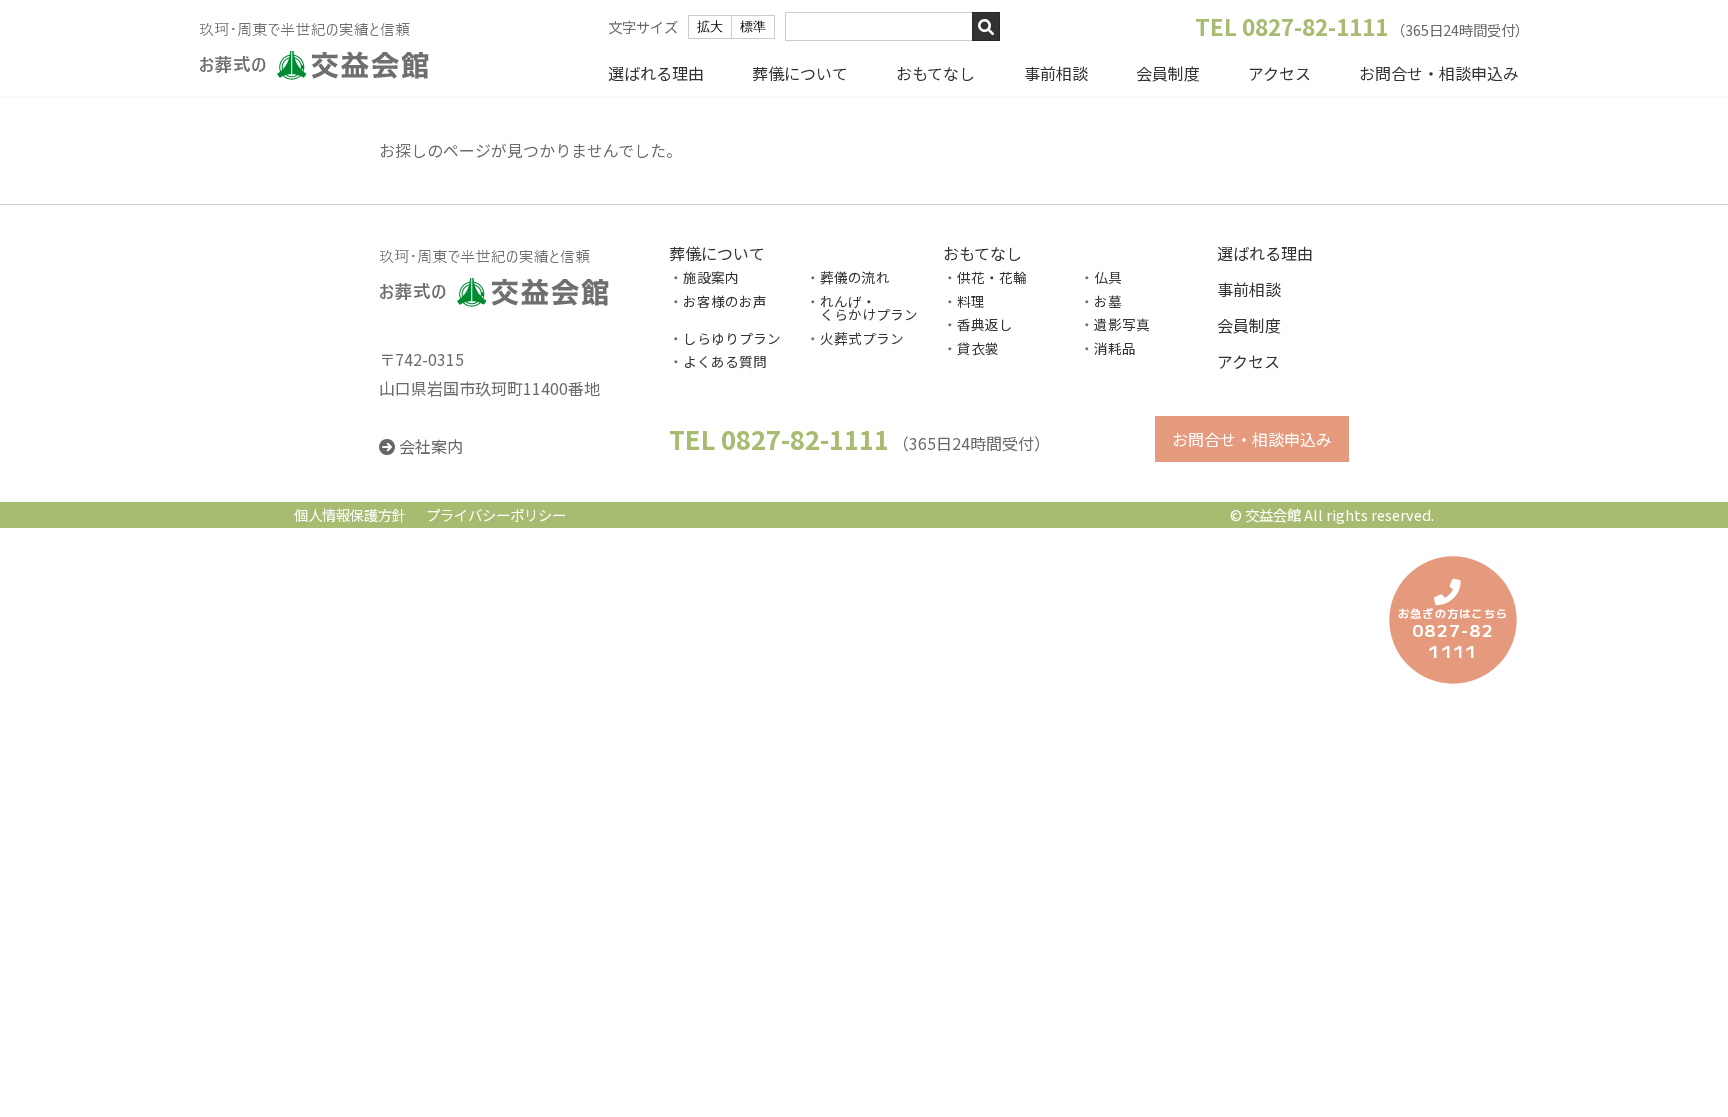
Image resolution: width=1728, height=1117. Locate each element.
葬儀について (800, 73)
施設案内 (711, 277)
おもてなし (935, 73)
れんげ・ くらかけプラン (862, 308)
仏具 (1108, 277)
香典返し (985, 325)
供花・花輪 (992, 277)
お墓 (1108, 301)
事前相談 (1056, 73)
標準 (753, 26)
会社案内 (431, 447)
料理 (971, 301)
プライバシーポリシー (496, 515)
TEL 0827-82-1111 (1291, 26)
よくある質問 (725, 362)
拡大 (710, 26)
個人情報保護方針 (350, 515)
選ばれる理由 (656, 73)
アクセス (1279, 73)
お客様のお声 (725, 301)
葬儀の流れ (855, 277)
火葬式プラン (862, 338)
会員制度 (1168, 73)
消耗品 (1115, 348)
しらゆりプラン (732, 338)
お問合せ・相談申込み (1439, 73)
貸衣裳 (978, 348)
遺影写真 (1122, 325)
